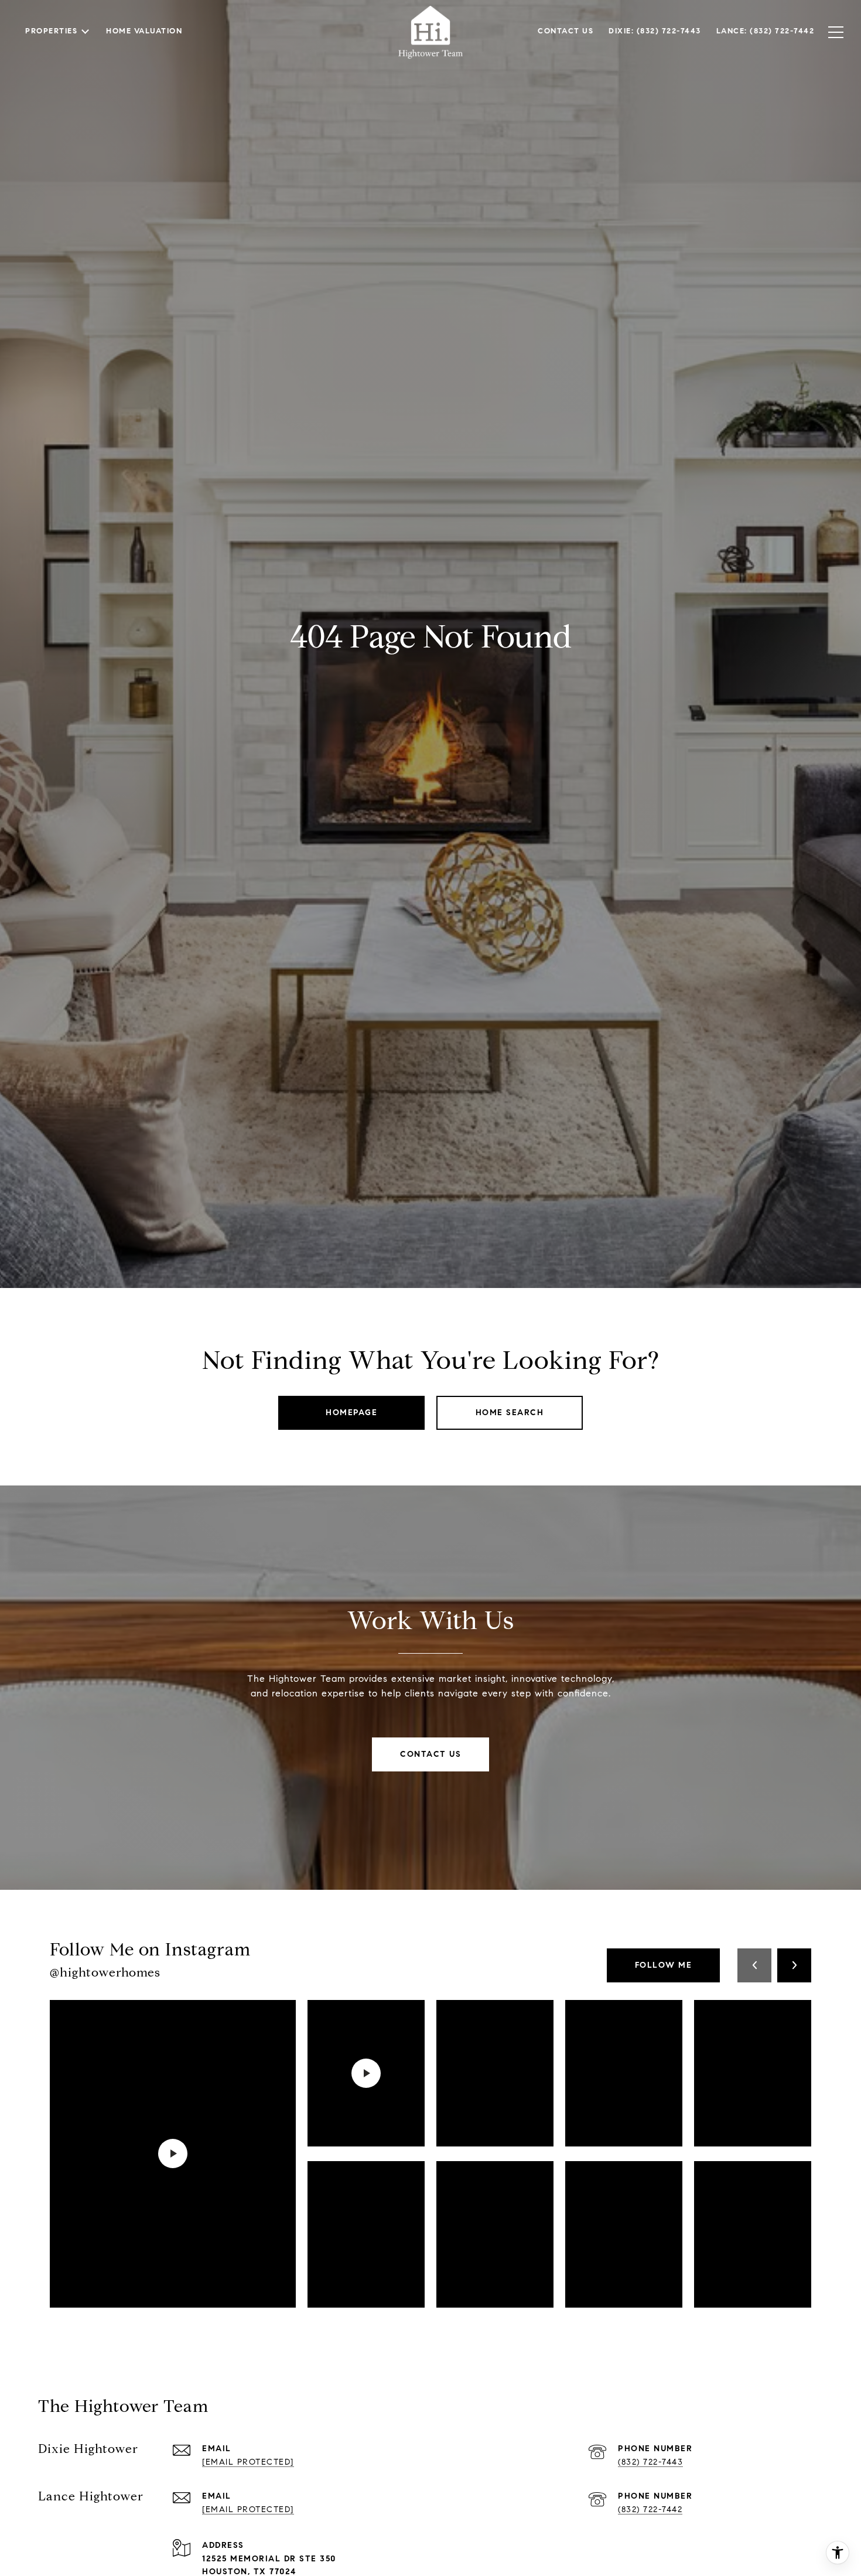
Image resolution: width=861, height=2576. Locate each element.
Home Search (510, 1413)
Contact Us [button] (430, 1754)
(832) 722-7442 (650, 2509)
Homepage (351, 1413)
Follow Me (664, 1965)
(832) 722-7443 (650, 2462)
